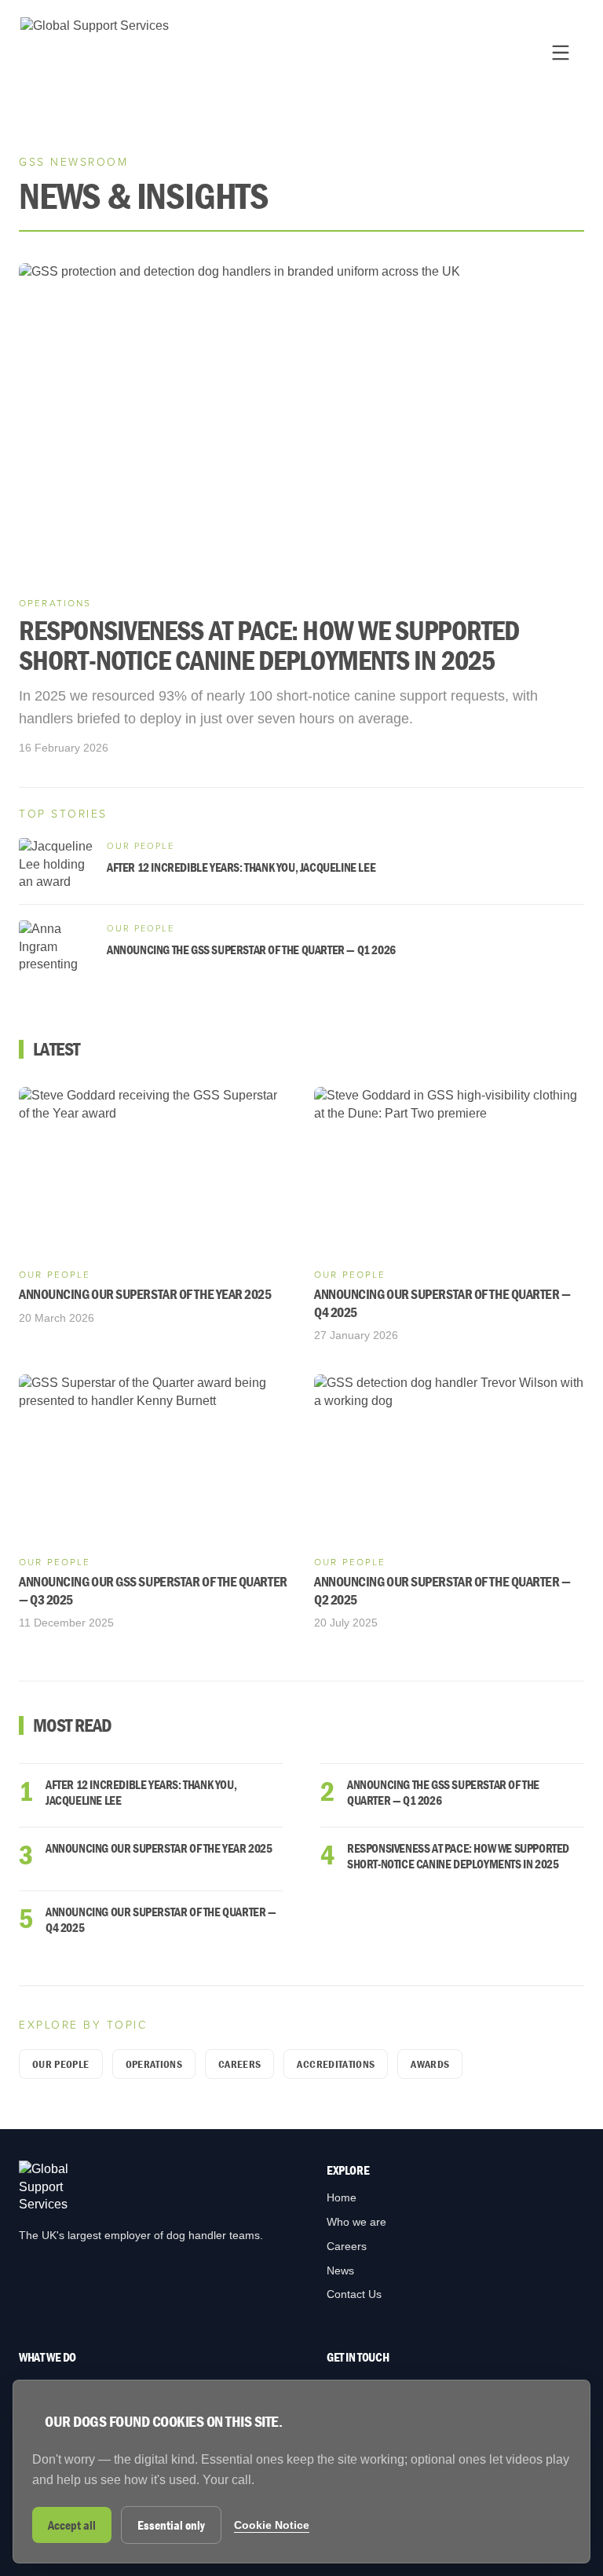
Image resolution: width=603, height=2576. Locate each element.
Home (342, 2197)
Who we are (356, 2222)
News (340, 2270)
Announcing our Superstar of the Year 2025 (159, 1848)
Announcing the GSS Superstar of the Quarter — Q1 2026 (443, 1792)
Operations (154, 2064)
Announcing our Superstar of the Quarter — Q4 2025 (161, 1919)
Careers (239, 2064)
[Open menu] (561, 53)
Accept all (72, 2525)
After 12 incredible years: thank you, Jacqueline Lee (141, 1792)
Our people (61, 2064)
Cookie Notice (272, 2525)
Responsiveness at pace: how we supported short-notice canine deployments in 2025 (458, 1856)
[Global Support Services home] (95, 52)
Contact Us (354, 2294)
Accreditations (336, 2064)
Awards (430, 2064)
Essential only (171, 2525)
